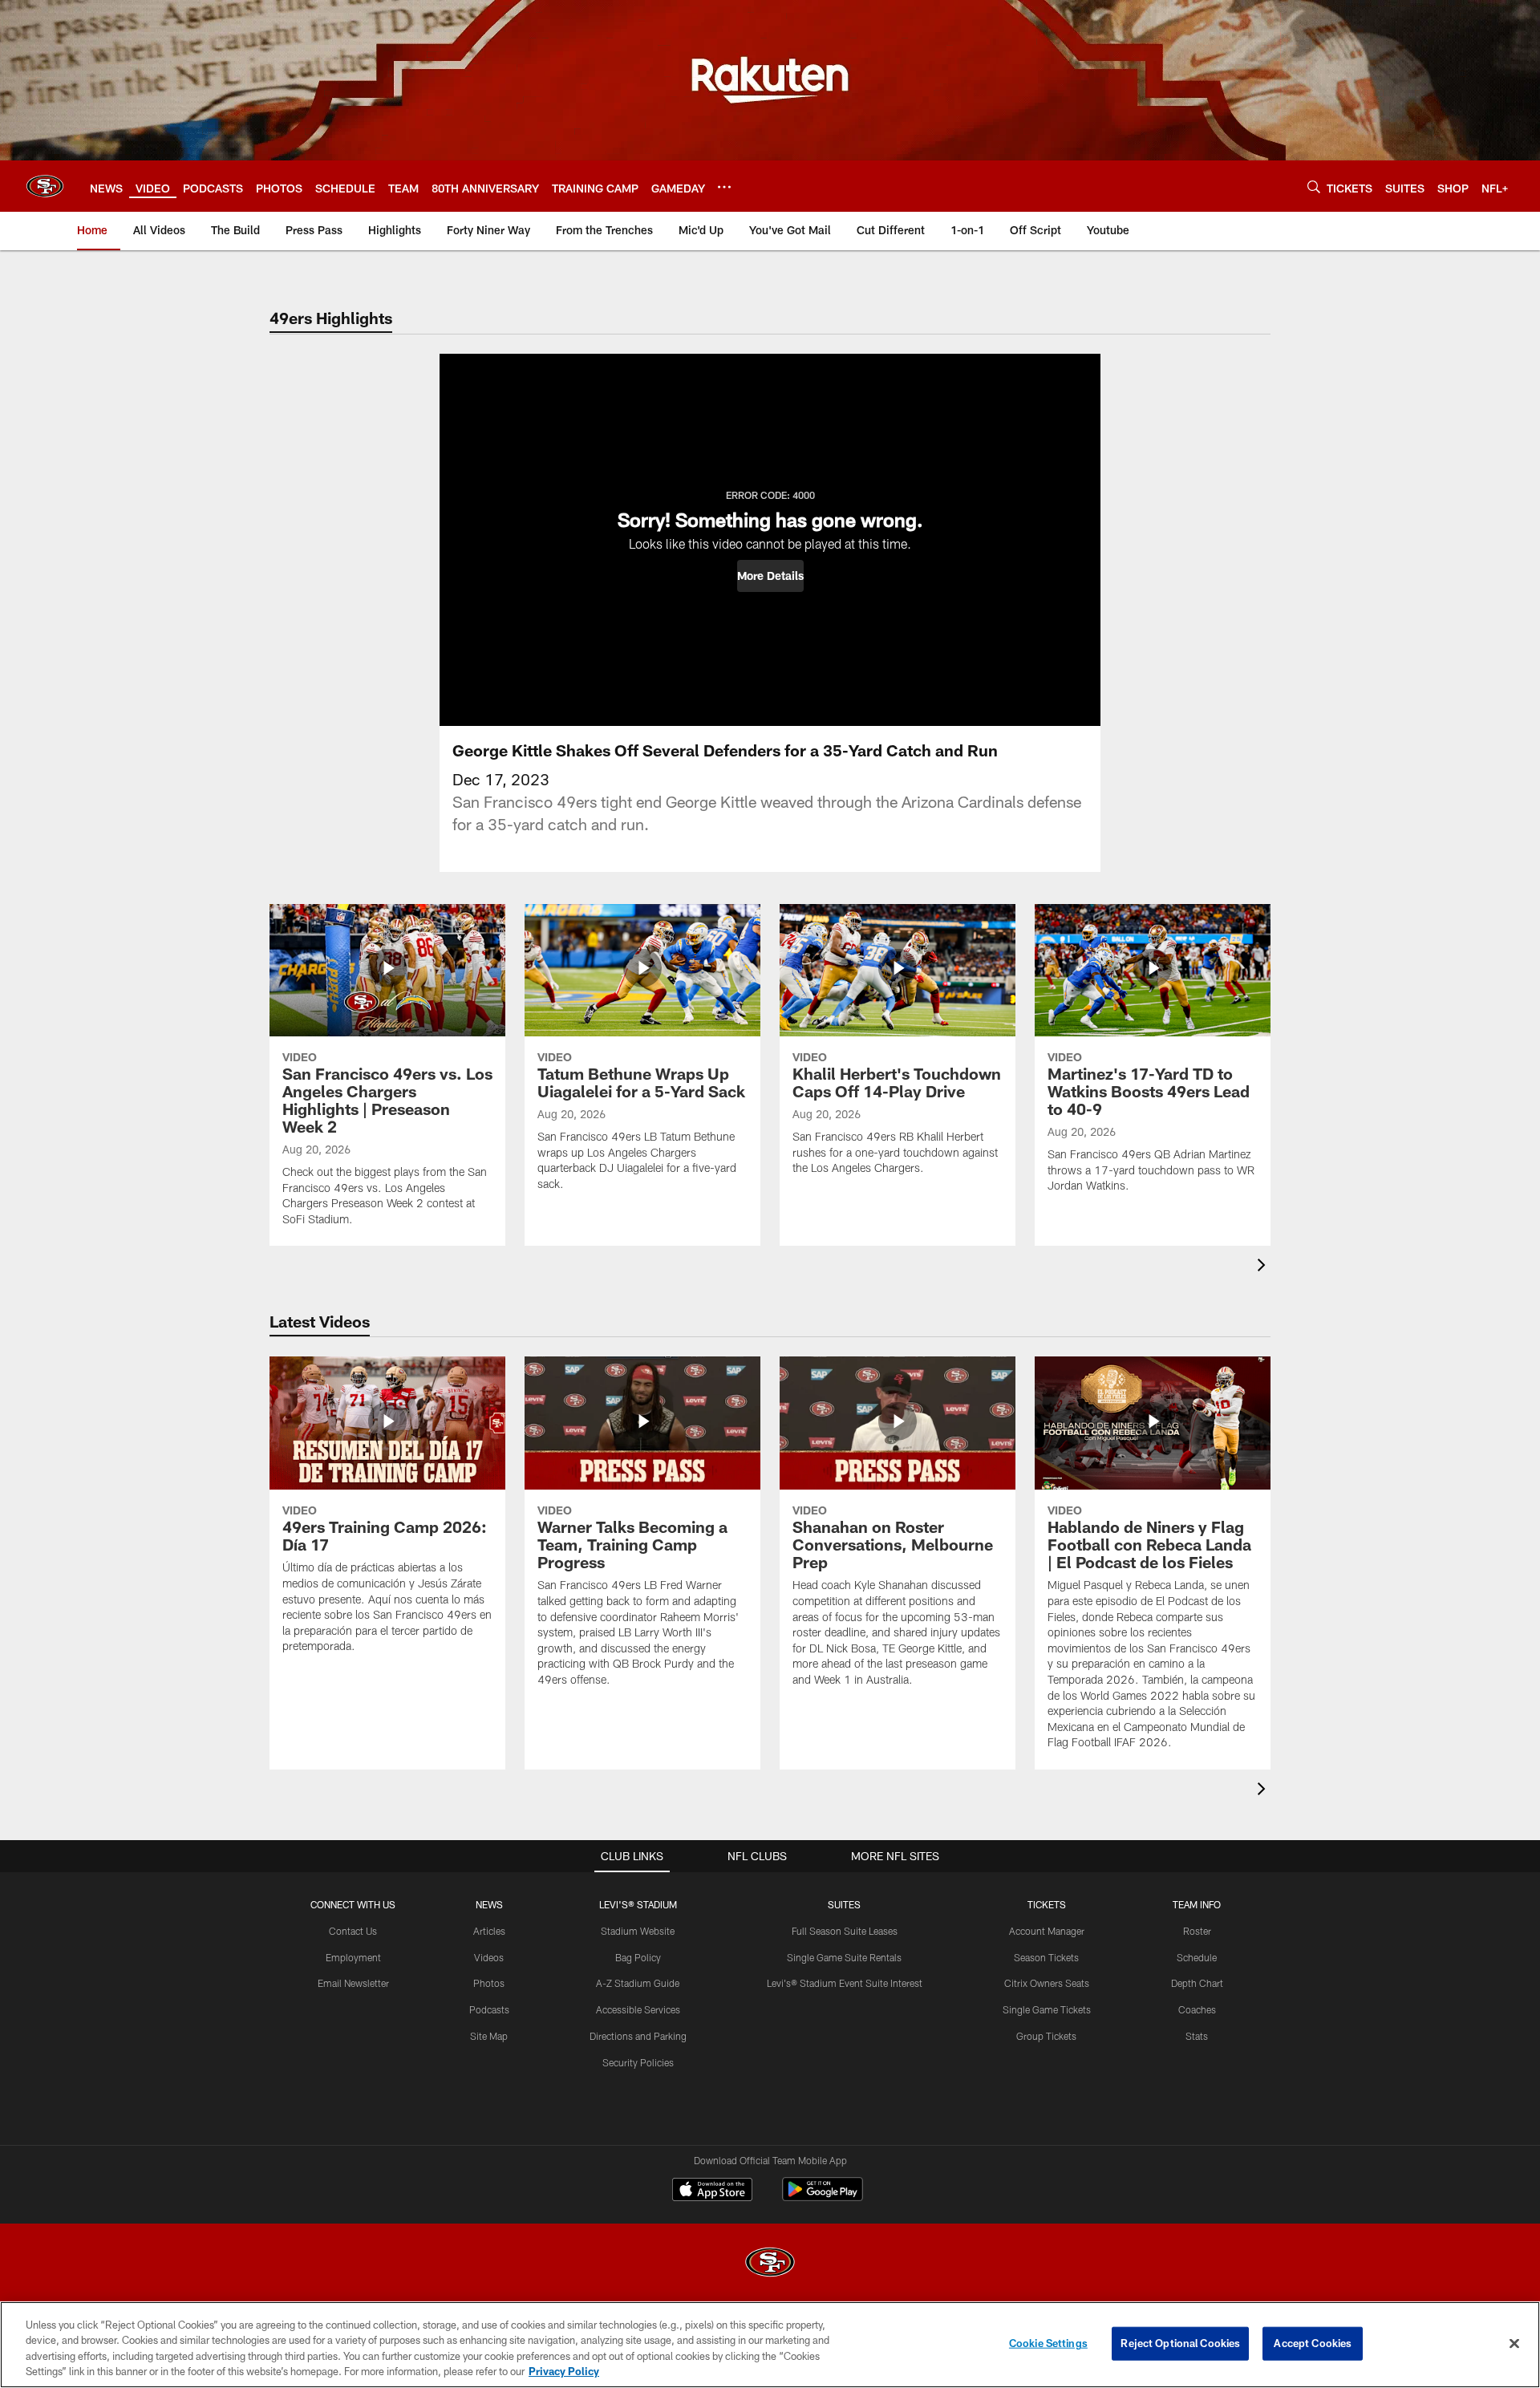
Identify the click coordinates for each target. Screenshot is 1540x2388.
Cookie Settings (1048, 2343)
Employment (353, 1957)
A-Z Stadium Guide (638, 1983)
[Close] (1514, 2343)
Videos (489, 1957)
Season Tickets (1046, 1957)
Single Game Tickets (1047, 2009)
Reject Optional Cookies (1180, 2343)
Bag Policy (638, 1957)
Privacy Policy (564, 2371)
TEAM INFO (1197, 1904)
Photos (489, 1983)
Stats (1197, 2036)
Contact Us (353, 1931)
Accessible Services (638, 2009)
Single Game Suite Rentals (844, 1957)
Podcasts (489, 2009)
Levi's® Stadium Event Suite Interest (845, 1983)
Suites (844, 1904)
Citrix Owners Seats (1047, 1983)
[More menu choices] (724, 187)
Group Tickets (1046, 2036)
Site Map (489, 2036)
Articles (489, 1931)
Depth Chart (1197, 1983)
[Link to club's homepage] (45, 186)
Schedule (1197, 1957)
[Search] (1314, 186)
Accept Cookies (1313, 2343)
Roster (1197, 1931)
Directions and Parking (638, 2036)
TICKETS (1047, 1904)
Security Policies (638, 2062)
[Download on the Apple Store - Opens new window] (712, 2191)
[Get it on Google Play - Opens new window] (823, 2197)
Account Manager (1047, 1931)
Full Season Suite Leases (845, 1931)
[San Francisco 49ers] (770, 2264)
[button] (770, 576)
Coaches (1197, 2009)
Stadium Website (638, 1931)
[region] (770, 2345)
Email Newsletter (353, 1983)
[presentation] (1264, 1267)
